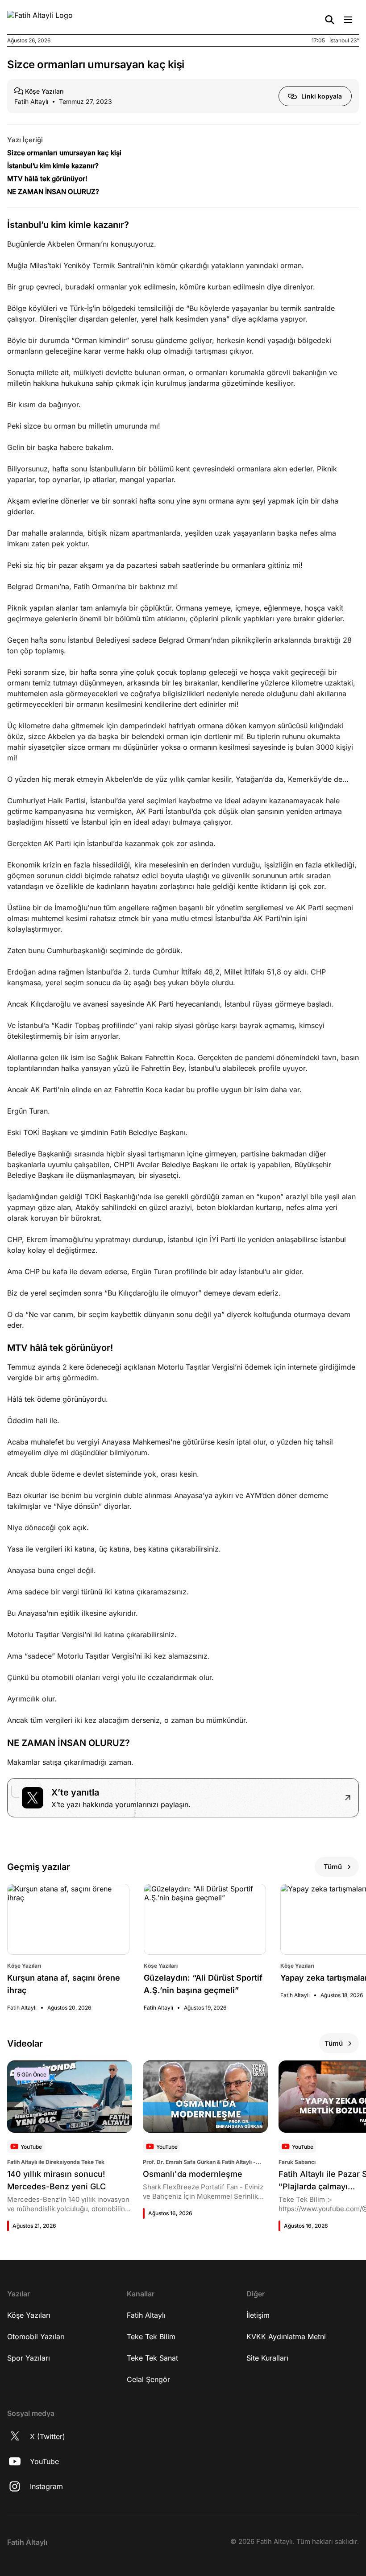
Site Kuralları (267, 2358)
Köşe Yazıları (29, 2315)
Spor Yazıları (29, 2358)
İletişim (258, 2315)
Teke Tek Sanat (152, 2358)
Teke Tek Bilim (151, 2337)
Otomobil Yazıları (36, 2337)
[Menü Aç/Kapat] (348, 20)
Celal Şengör (148, 2379)
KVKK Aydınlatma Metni (286, 2337)
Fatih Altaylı (146, 2315)
